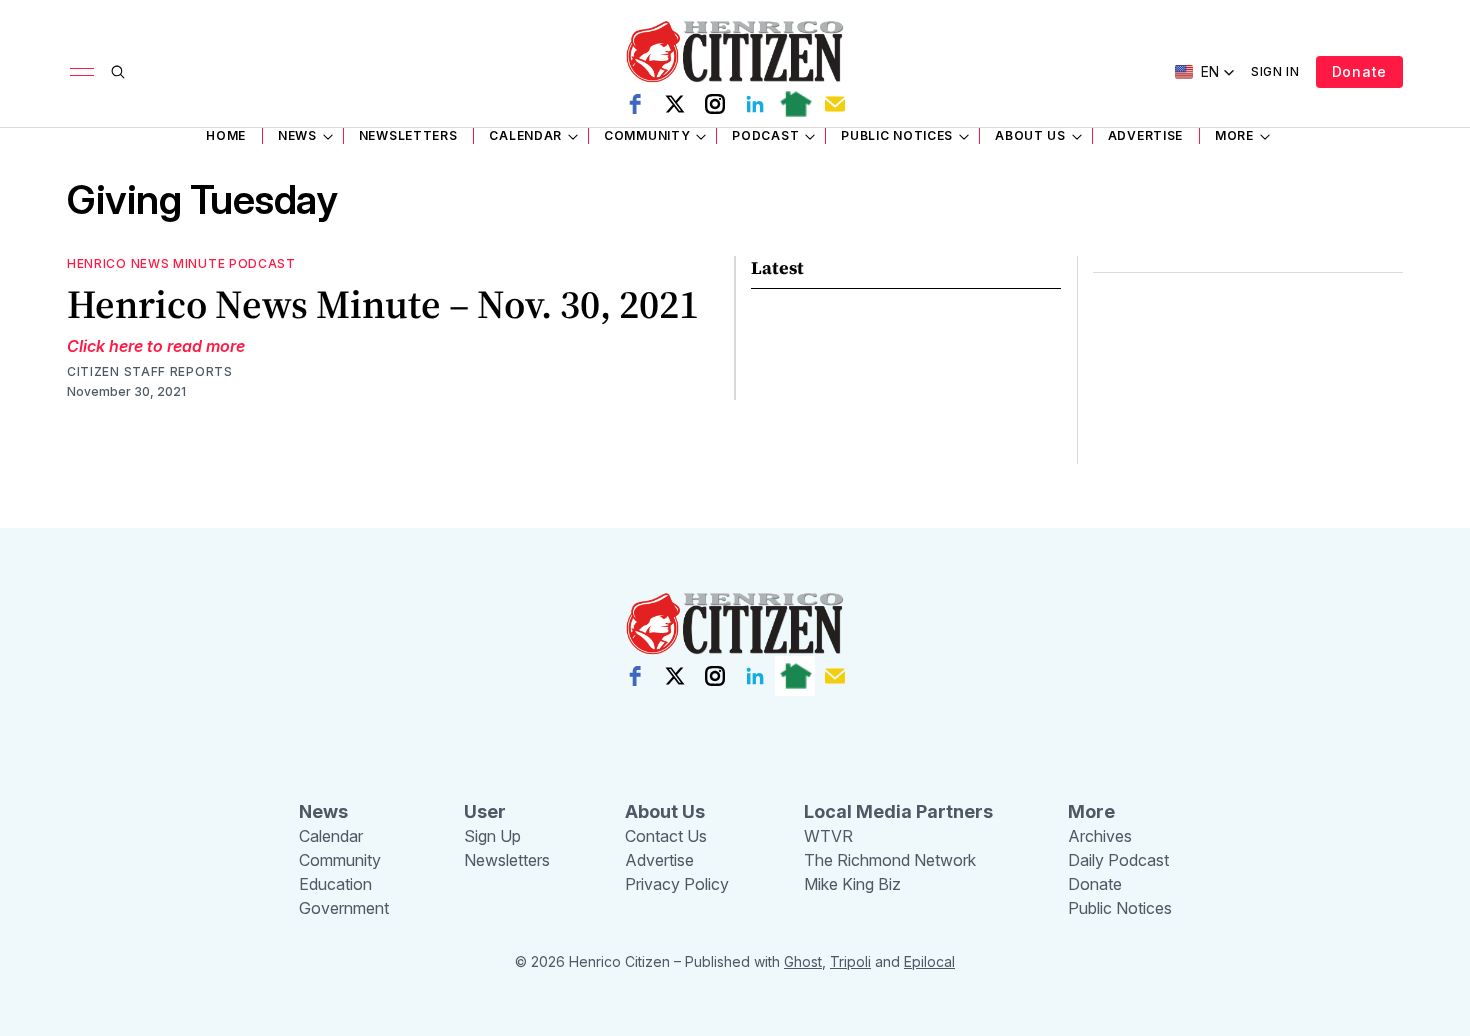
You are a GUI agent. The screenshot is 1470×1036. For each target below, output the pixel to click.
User (485, 811)
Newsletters (408, 135)
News (297, 135)
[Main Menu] (82, 72)
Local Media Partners (898, 811)
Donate (1359, 71)
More (1234, 135)
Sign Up (492, 836)
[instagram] (715, 104)
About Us (1030, 135)
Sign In (1275, 71)
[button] (1205, 72)
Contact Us (666, 836)
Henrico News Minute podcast (181, 263)
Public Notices (897, 135)
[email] (835, 104)
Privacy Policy (677, 884)
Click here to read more (156, 346)
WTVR (828, 836)
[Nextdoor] (795, 104)
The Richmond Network (890, 860)
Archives (1100, 836)
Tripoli (850, 961)
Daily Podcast (1118, 860)
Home (226, 135)
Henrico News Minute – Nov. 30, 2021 (383, 304)
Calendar (525, 135)
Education (335, 884)
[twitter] (675, 104)
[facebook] (635, 104)
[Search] (118, 72)
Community (647, 135)
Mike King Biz (852, 884)
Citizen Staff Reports (150, 371)
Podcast (765, 135)
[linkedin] (755, 104)
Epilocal (929, 961)
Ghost (803, 961)
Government (344, 908)
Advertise (1145, 135)
